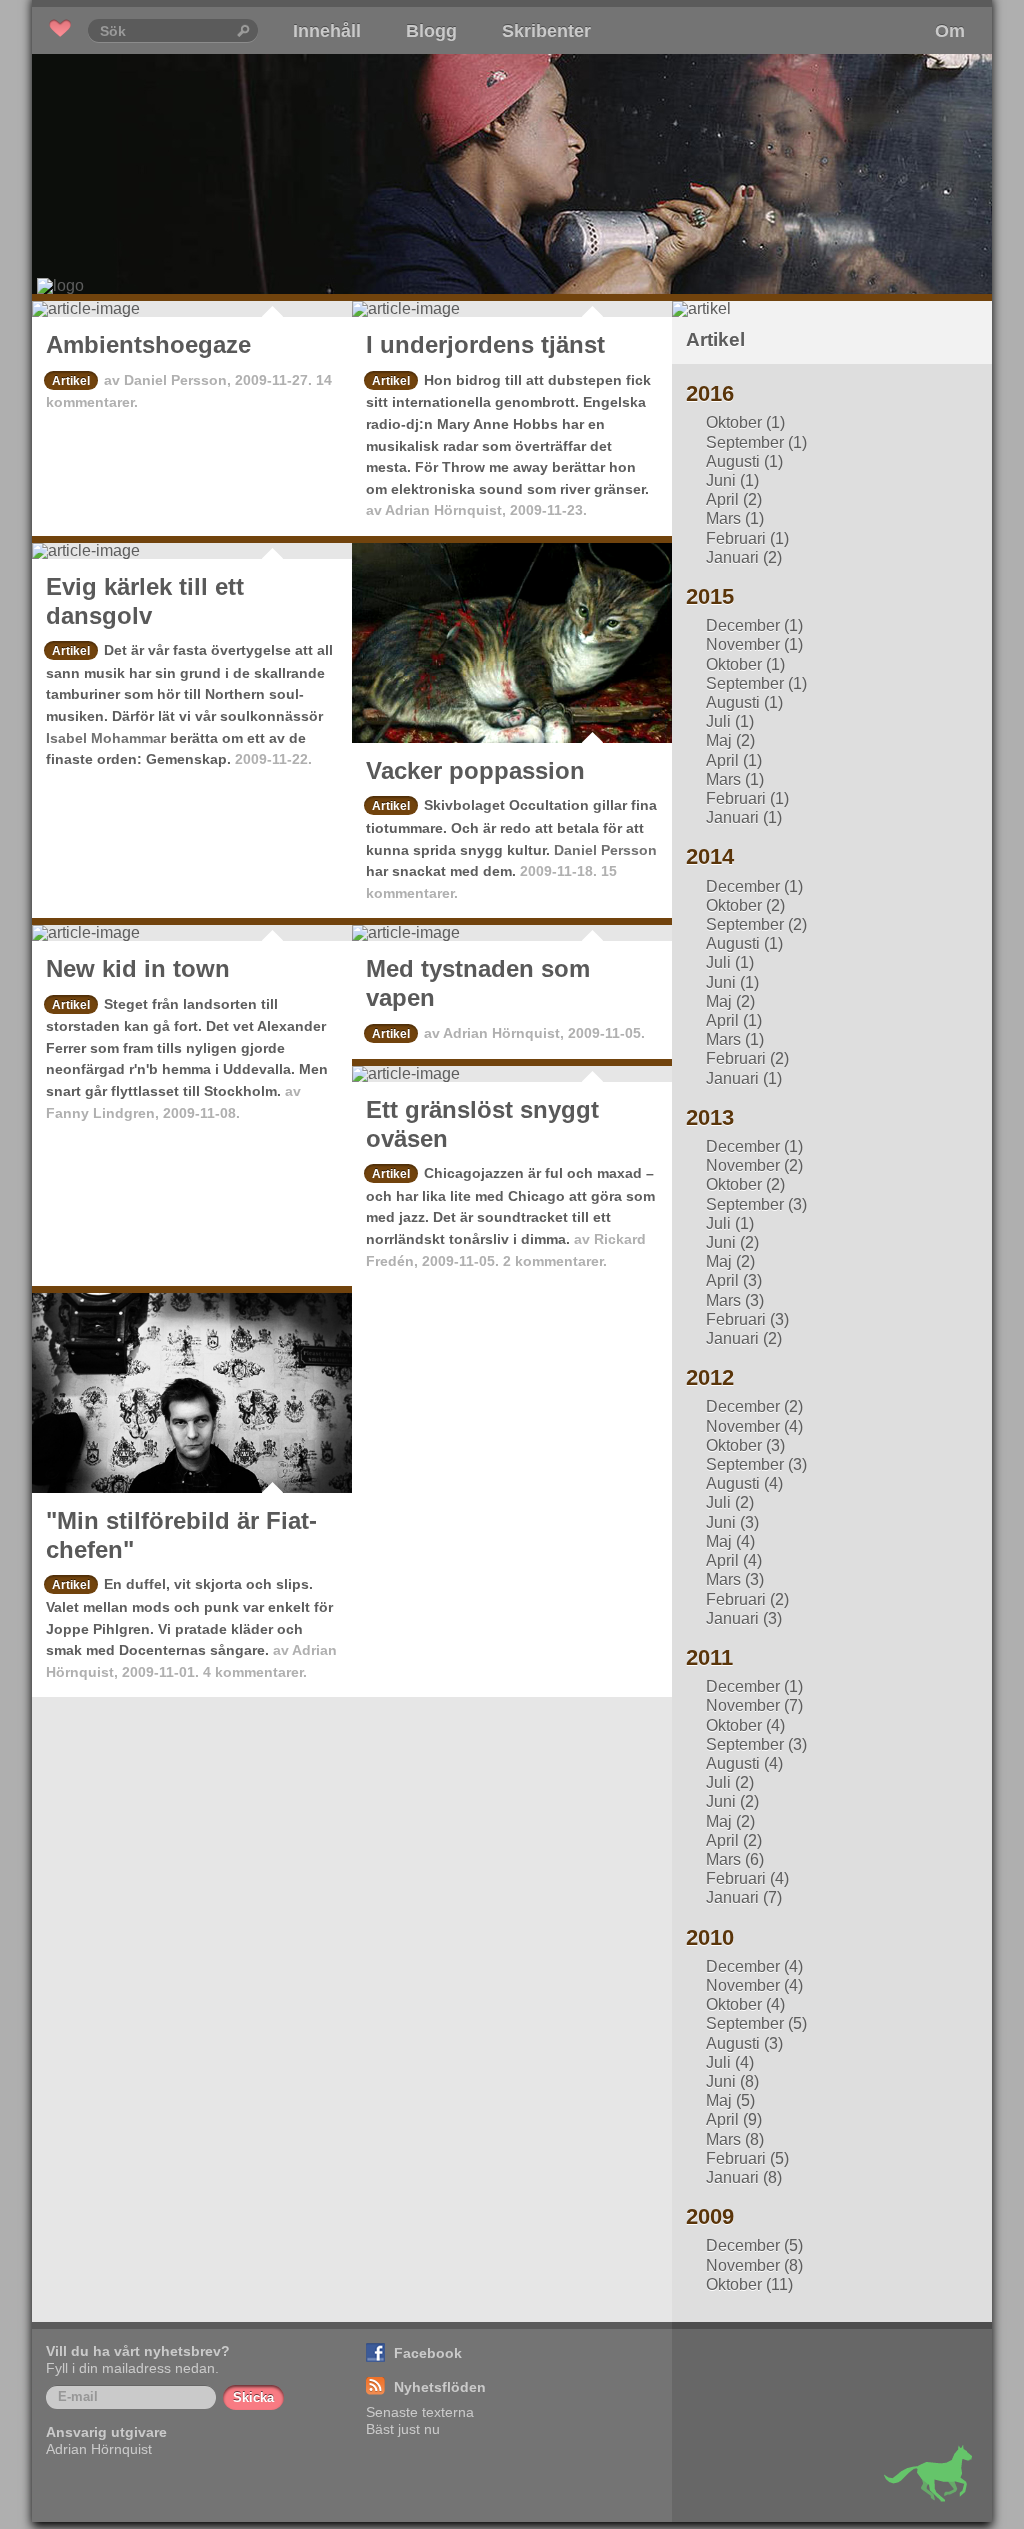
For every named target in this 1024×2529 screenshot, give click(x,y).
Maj (719, 740)
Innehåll (327, 31)
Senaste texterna (420, 2412)
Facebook (428, 2353)
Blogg (431, 31)
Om (950, 31)
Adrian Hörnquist (443, 510)
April (722, 499)
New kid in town (138, 968)
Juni (721, 480)
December (743, 625)
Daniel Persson (175, 380)
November (743, 644)
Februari (736, 538)
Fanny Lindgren (100, 1113)
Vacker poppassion (475, 770)
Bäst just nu (403, 2429)
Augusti (733, 461)
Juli (718, 721)
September (745, 442)
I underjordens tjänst (485, 344)
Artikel (71, 381)
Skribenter (546, 31)
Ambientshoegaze (148, 344)
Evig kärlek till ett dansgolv (145, 601)
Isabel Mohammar (106, 738)
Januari (732, 557)
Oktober (734, 422)
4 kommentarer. (255, 1672)
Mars (723, 518)
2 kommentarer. (555, 1261)
